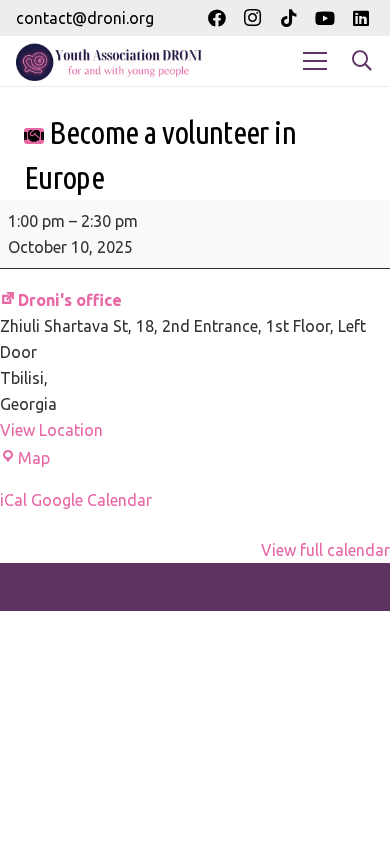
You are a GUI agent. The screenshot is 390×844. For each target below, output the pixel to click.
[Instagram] (253, 18)
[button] (362, 61)
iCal (13, 500)
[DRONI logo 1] (113, 61)
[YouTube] (325, 18)
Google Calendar (91, 500)
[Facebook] (217, 18)
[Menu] (315, 61)
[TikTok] (289, 18)
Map (34, 458)
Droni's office (70, 300)
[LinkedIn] (361, 18)
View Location (51, 430)
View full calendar (325, 550)
